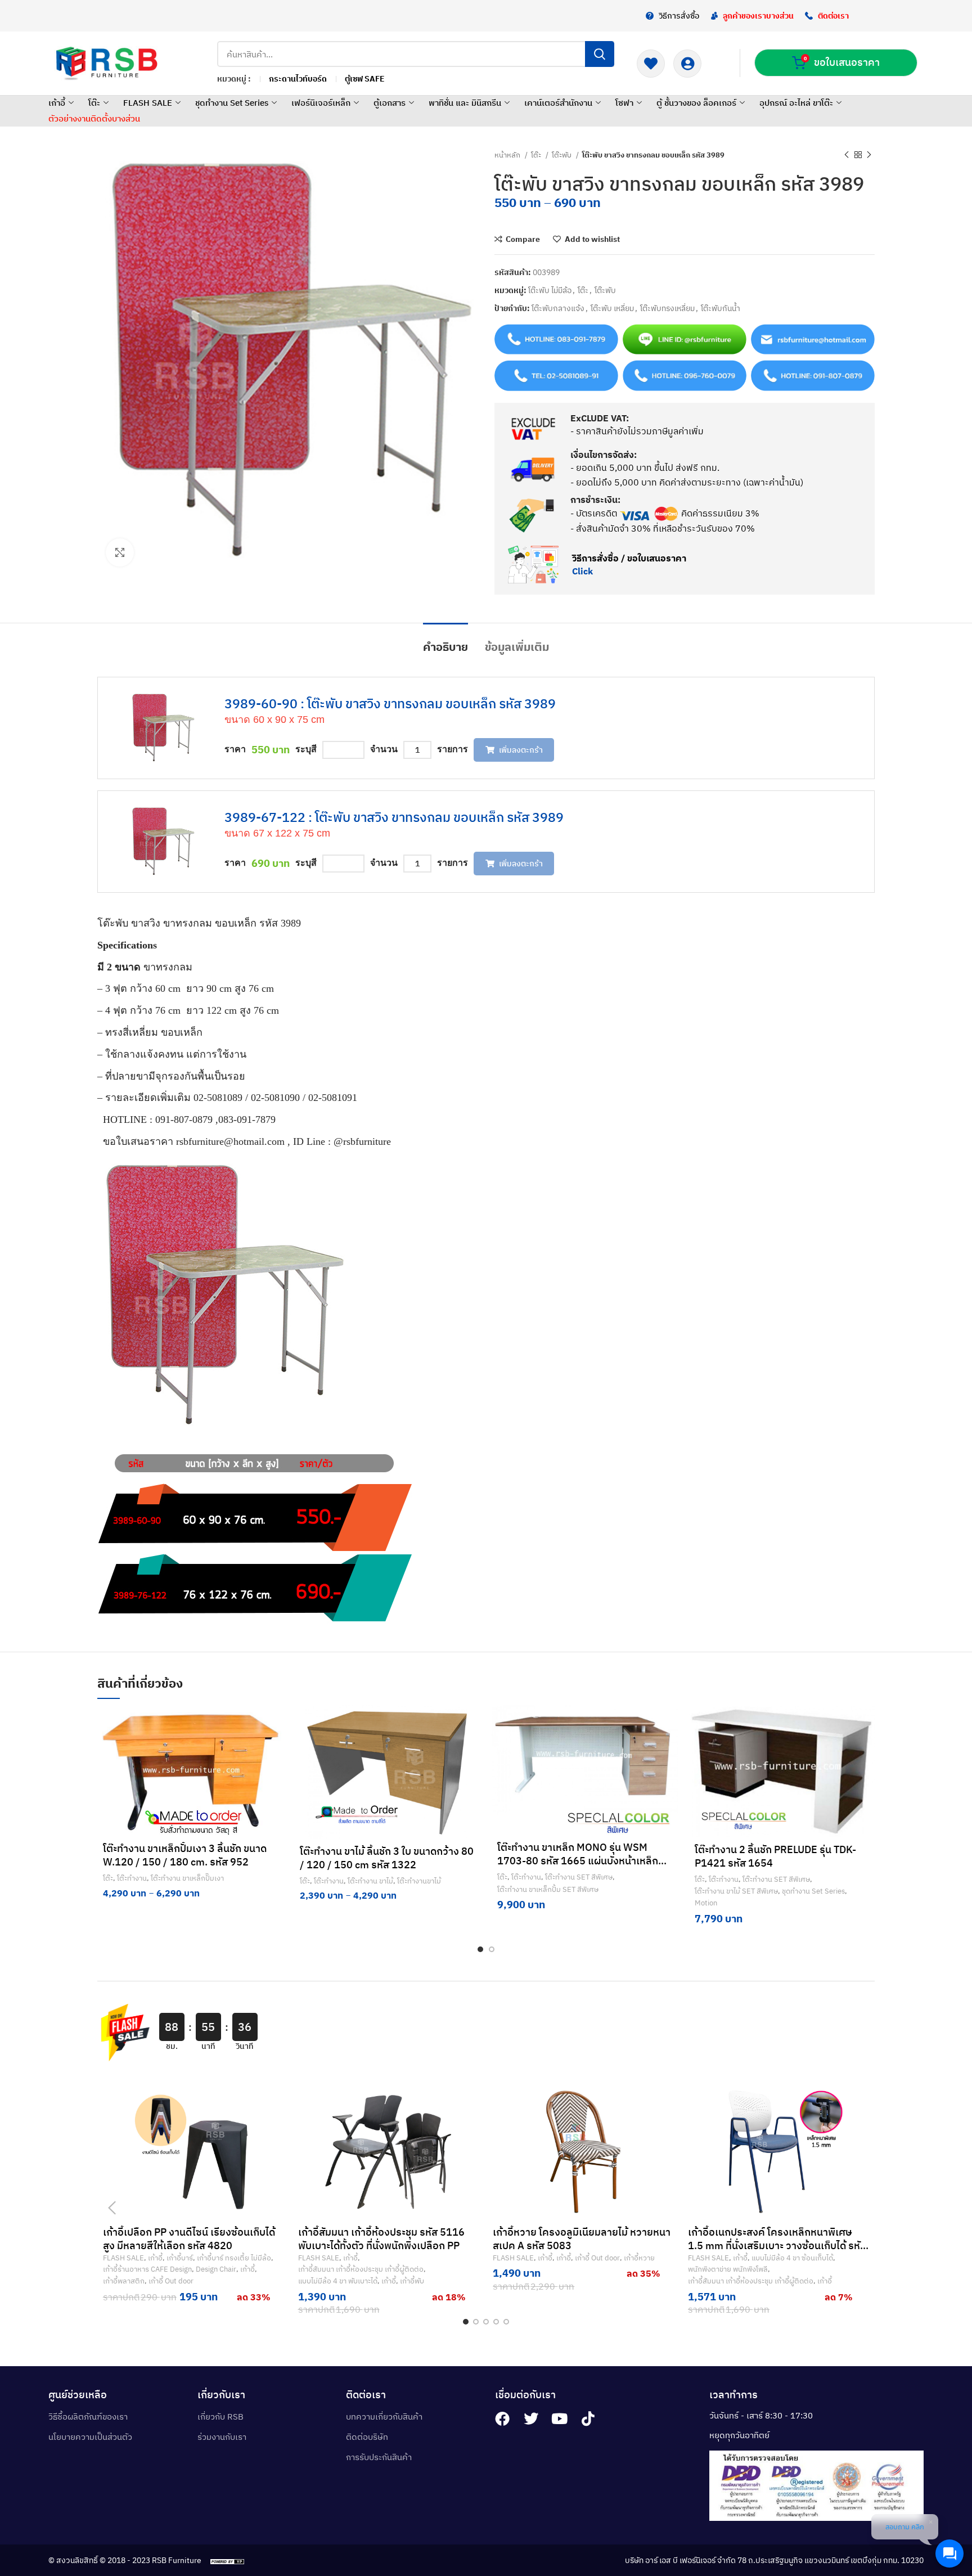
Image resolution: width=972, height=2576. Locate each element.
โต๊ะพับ (562, 155)
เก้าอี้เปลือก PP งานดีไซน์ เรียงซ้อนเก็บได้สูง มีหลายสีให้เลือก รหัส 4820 (189, 2239)
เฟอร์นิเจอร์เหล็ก (321, 103)
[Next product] (869, 155)
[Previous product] (847, 155)
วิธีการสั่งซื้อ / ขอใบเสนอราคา (629, 558)
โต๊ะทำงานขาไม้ (419, 1881)
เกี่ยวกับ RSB (220, 2417)
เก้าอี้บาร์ (180, 2258)
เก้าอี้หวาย (639, 2258)
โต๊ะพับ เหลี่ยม (612, 308)
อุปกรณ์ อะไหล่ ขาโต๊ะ (796, 103)
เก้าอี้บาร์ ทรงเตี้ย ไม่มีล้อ (234, 2258)
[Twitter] (531, 2418)
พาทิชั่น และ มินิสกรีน (465, 103)
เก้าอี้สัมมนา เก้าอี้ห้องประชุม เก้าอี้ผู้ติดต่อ (361, 2269)
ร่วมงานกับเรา (222, 2437)
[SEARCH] (600, 54)
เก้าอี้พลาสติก (124, 2281)
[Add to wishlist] (274, 1721)
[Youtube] (560, 2418)
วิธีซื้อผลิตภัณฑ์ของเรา (88, 2417)
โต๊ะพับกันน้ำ (721, 308)
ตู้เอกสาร (390, 103)
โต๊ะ (94, 103)
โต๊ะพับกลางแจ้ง (558, 308)
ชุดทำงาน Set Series (232, 103)
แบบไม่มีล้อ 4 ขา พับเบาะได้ (338, 2281)
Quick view (669, 1772)
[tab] (445, 641)
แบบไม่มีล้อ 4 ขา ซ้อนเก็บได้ (792, 2258)
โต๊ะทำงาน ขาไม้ (370, 1881)
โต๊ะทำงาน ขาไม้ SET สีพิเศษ (736, 1891)
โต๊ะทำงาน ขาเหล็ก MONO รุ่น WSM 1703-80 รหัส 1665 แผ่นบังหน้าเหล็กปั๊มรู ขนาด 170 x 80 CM (584, 1861)
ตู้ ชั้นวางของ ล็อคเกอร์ (696, 103)
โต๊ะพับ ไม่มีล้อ (550, 290)
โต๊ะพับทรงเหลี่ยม (667, 308)
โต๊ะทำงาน (132, 1878)
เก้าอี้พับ (412, 2281)
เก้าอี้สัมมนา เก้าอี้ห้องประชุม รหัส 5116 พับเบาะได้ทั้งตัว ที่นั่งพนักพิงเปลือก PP (381, 2239)
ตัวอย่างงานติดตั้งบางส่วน (94, 118)
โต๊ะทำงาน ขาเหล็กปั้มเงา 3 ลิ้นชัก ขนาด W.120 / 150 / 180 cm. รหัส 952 (185, 1855)
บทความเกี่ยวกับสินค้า (384, 2417)
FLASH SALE (148, 103)
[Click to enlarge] (120, 552)
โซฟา (624, 103)
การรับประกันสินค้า (379, 2457)
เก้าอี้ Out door (171, 2281)
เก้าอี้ (57, 103)
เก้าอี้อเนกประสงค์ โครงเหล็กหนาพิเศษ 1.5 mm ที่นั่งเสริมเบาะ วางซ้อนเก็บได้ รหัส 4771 (777, 2245)
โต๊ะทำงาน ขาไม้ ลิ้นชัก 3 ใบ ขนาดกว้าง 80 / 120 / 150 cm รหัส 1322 (387, 1858)
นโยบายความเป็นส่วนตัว (90, 2437)
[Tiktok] (588, 2418)
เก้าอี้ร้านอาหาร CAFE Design (147, 2269)
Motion (706, 1903)
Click (582, 571)
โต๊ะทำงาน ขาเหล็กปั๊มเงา (187, 1878)
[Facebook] (502, 2418)
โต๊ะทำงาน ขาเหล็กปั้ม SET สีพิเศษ (548, 1889)
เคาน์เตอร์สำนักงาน (558, 103)
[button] (669, 1746)
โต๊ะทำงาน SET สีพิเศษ (579, 1877)
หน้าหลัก (508, 155)
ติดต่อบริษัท (367, 2437)
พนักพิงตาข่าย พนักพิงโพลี (728, 2269)
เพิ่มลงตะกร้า (521, 750)
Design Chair (216, 2269)
